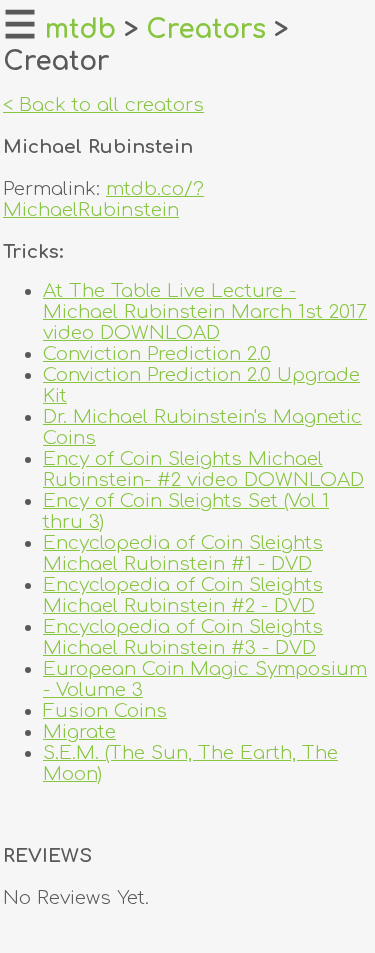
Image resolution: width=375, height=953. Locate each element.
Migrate (79, 731)
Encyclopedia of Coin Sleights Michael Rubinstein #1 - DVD (183, 553)
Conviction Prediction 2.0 (157, 353)
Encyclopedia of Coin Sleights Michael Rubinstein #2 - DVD (183, 595)
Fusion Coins (105, 710)
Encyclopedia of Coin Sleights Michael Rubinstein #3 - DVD (183, 637)
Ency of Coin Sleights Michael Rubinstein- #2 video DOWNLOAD (203, 469)
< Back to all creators (103, 104)
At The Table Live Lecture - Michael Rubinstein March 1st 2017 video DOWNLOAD (205, 311)
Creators (206, 29)
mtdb (80, 29)
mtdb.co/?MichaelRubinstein (103, 199)
